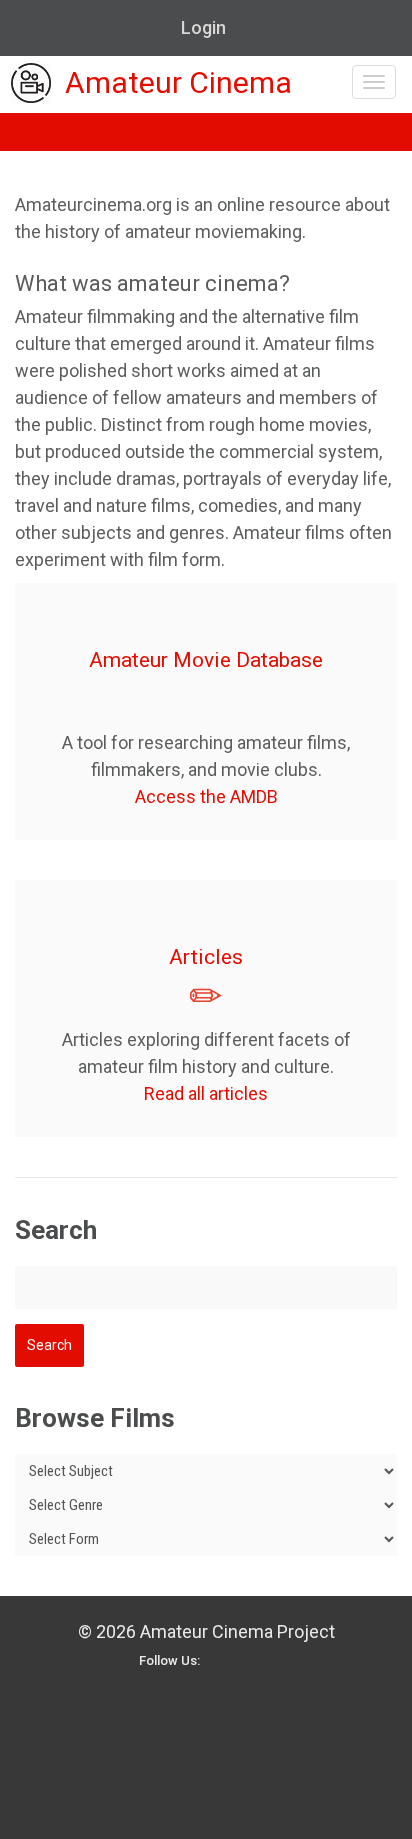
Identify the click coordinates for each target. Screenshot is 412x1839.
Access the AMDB (206, 796)
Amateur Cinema (178, 83)
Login (203, 27)
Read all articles (206, 1093)
